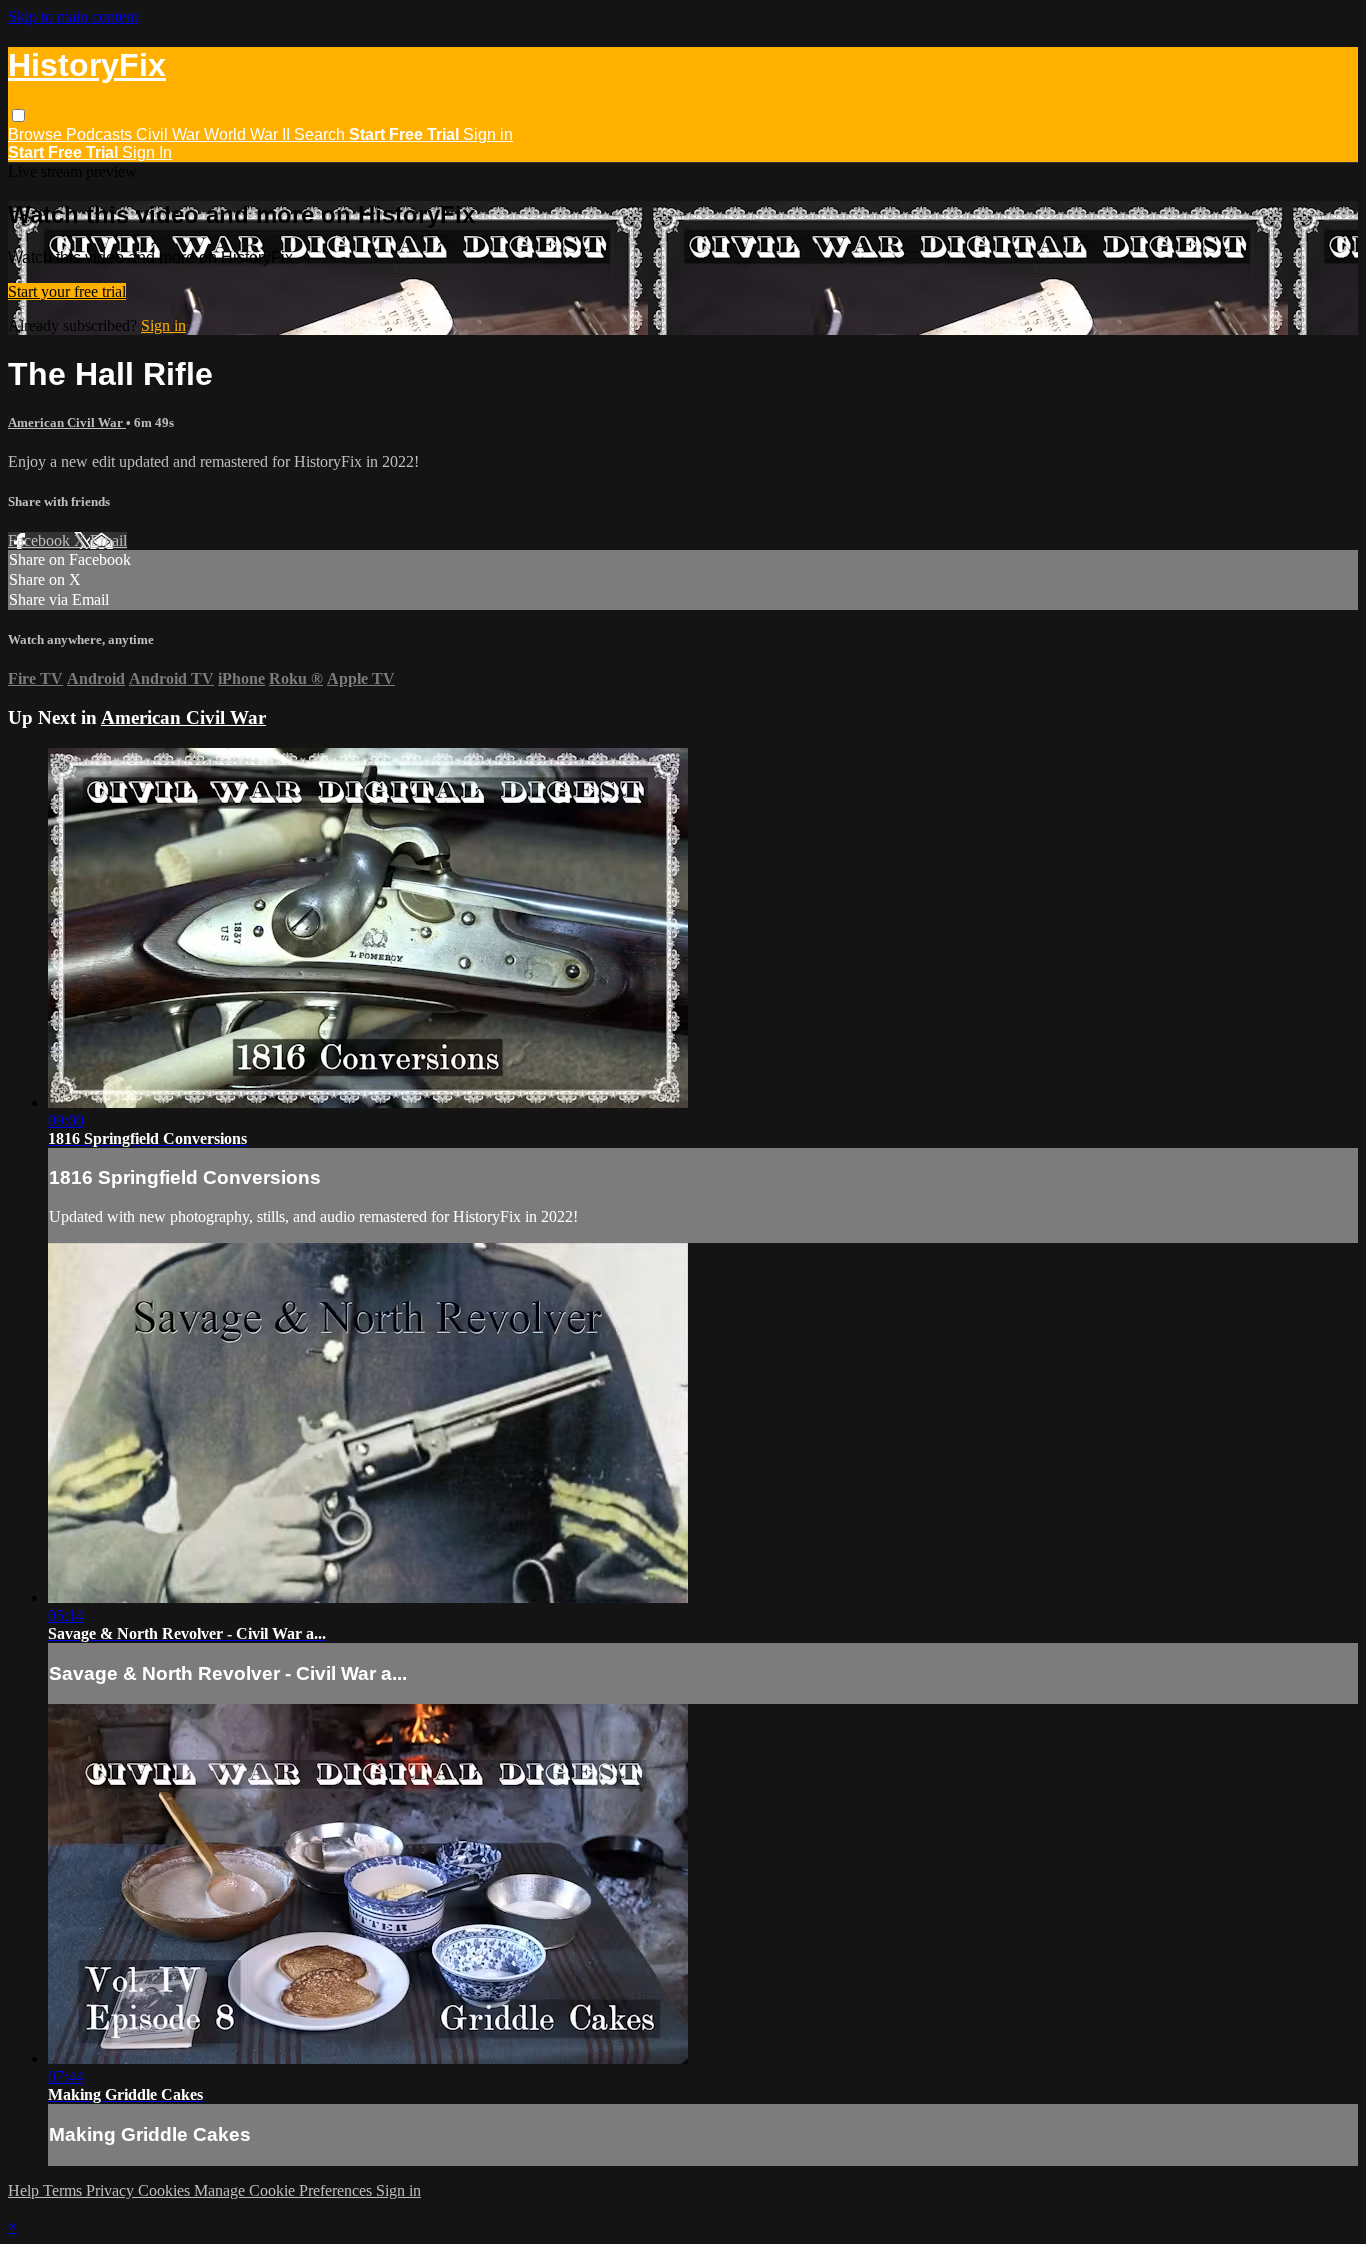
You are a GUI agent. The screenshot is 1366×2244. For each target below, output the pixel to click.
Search (321, 134)
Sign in (488, 134)
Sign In (147, 152)
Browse (37, 134)
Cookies (166, 2190)
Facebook (41, 540)
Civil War (170, 134)
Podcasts (101, 134)
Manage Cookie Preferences (285, 2190)
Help (25, 2190)
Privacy (112, 2190)
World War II (249, 134)
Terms (64, 2190)
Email (108, 540)
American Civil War (67, 422)
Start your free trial (67, 291)
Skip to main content (73, 16)
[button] (18, 115)
